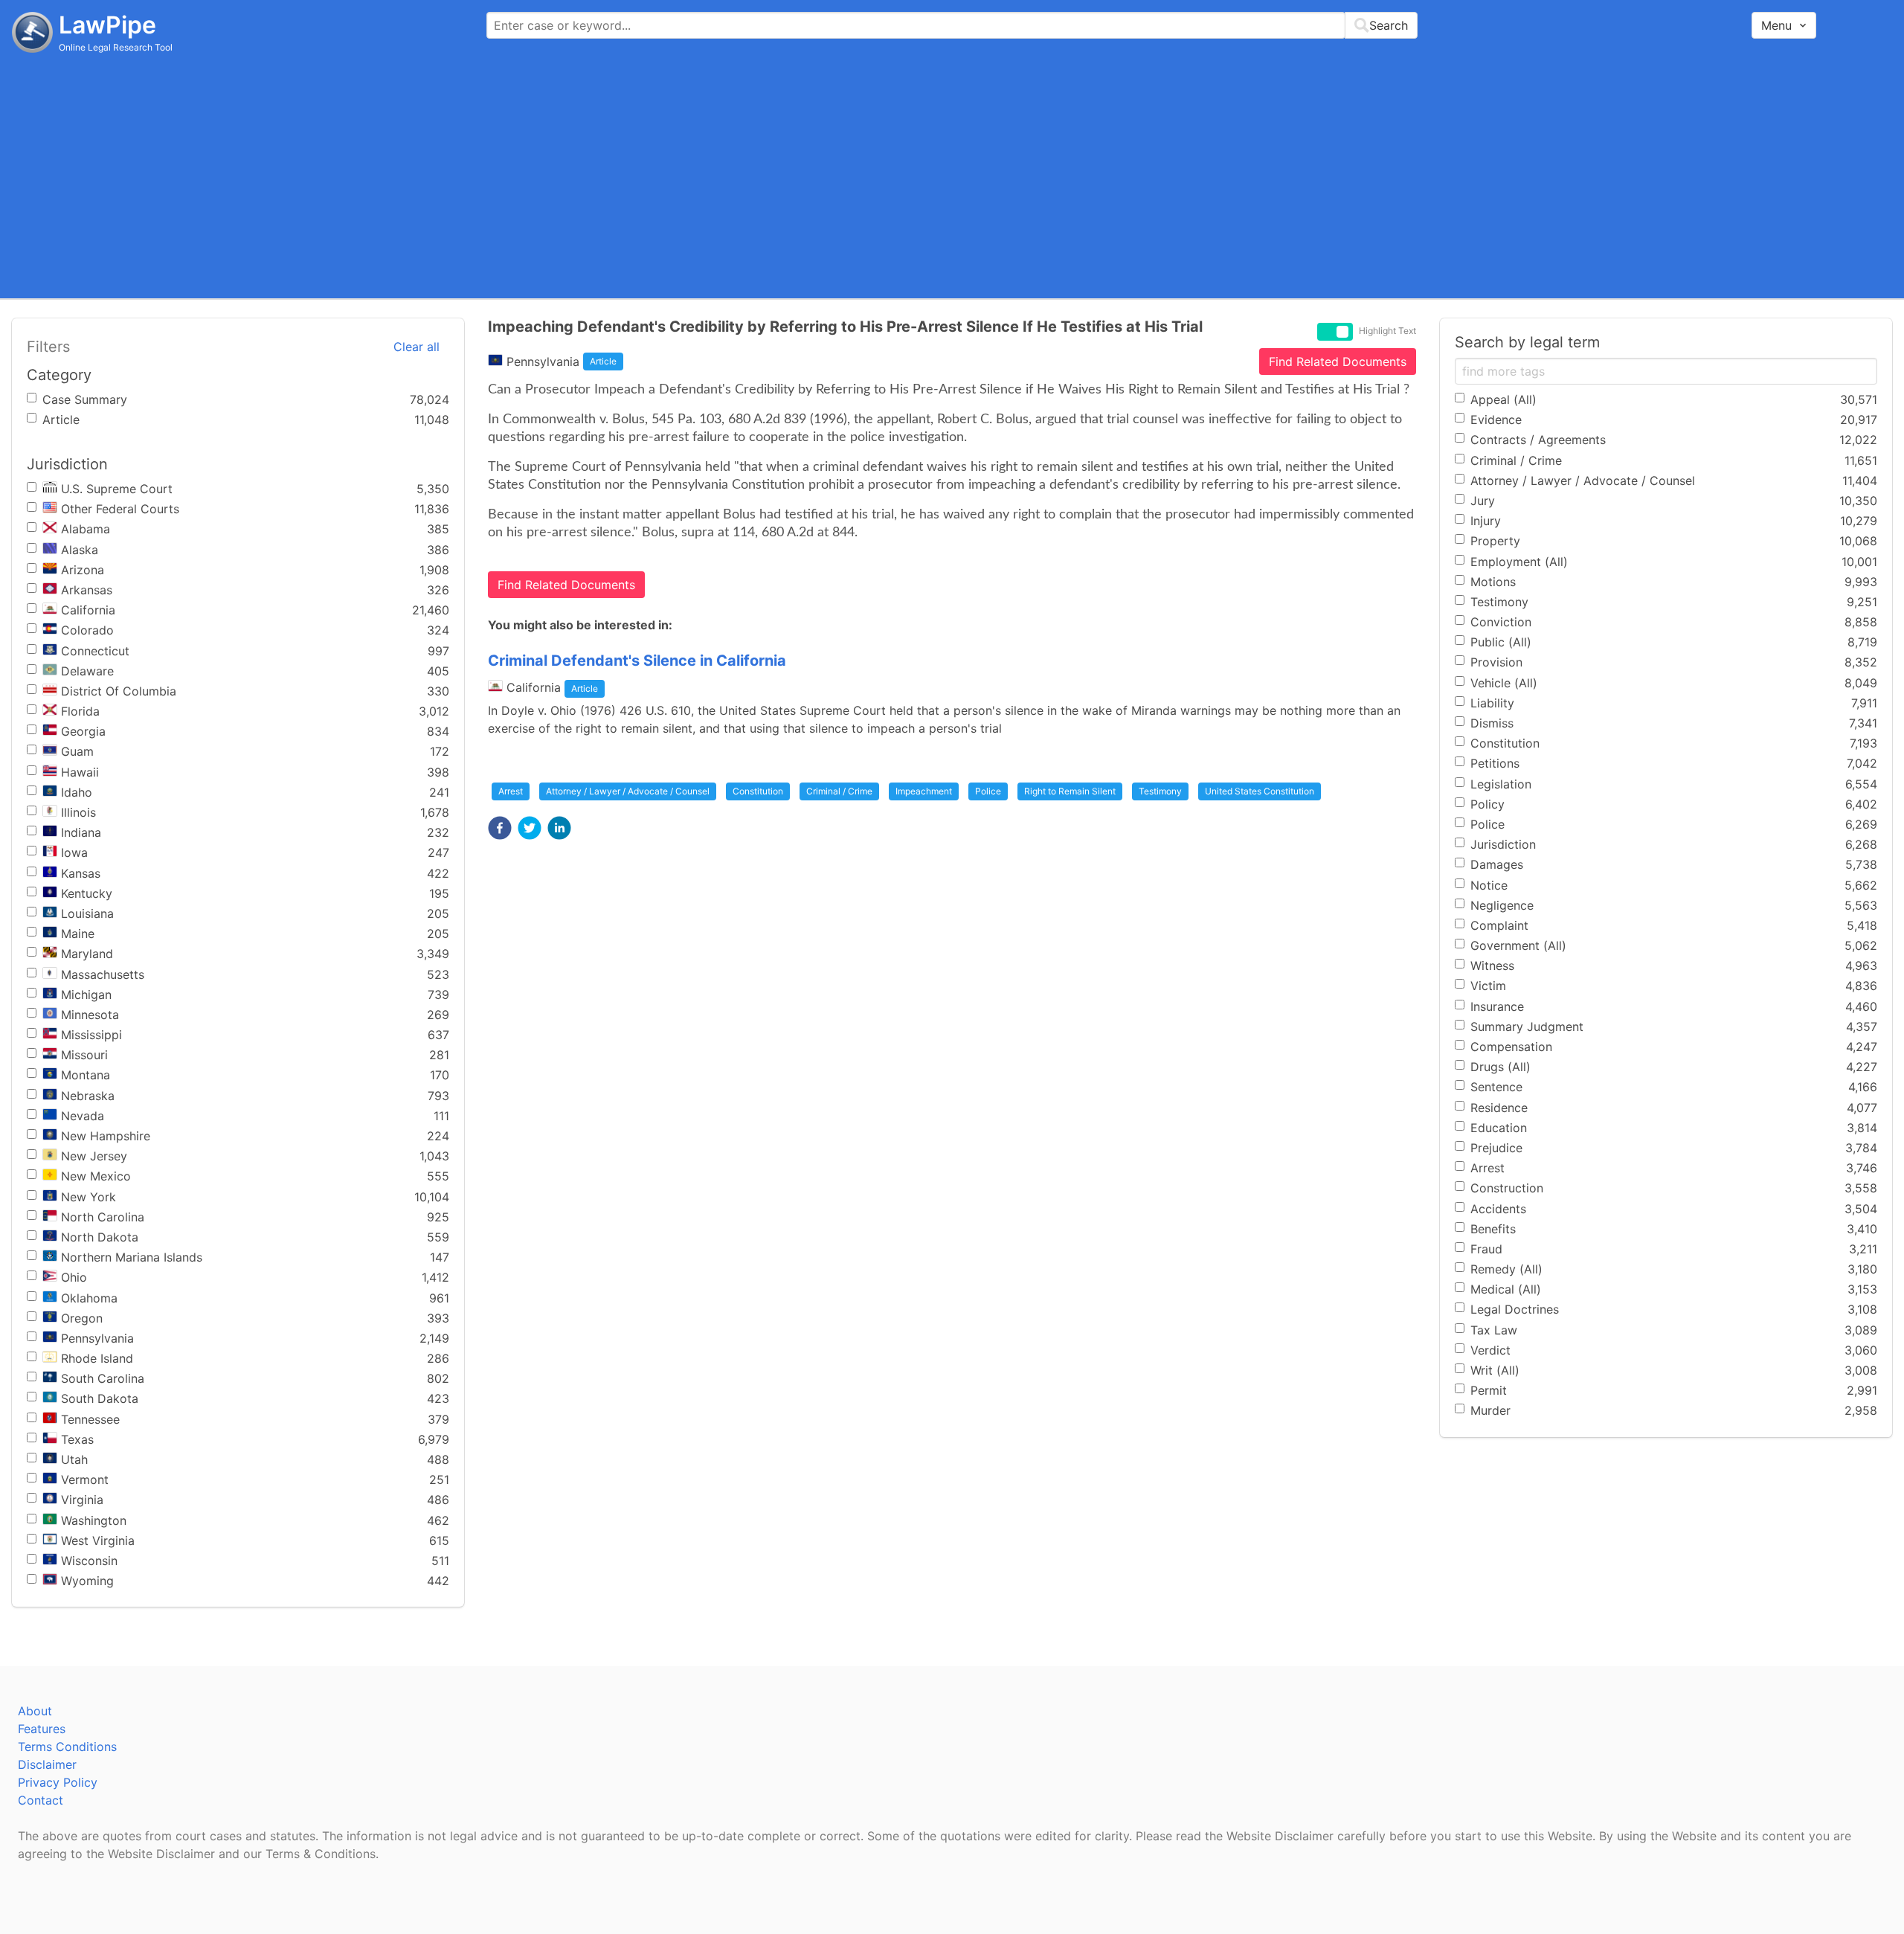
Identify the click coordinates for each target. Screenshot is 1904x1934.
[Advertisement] (952, 175)
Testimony (1160, 791)
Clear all (416, 347)
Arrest (511, 791)
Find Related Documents (1338, 362)
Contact (41, 1800)
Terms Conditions (67, 1747)
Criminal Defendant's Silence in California (637, 661)
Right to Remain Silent (1070, 791)
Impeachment (924, 791)
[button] (500, 828)
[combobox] (952, 25)
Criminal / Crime (839, 791)
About (35, 1711)
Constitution (758, 791)
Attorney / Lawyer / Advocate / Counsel (628, 791)
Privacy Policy (58, 1782)
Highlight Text (1387, 331)
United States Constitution (1260, 791)
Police (988, 791)
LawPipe (107, 25)
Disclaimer (47, 1764)
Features (42, 1729)
